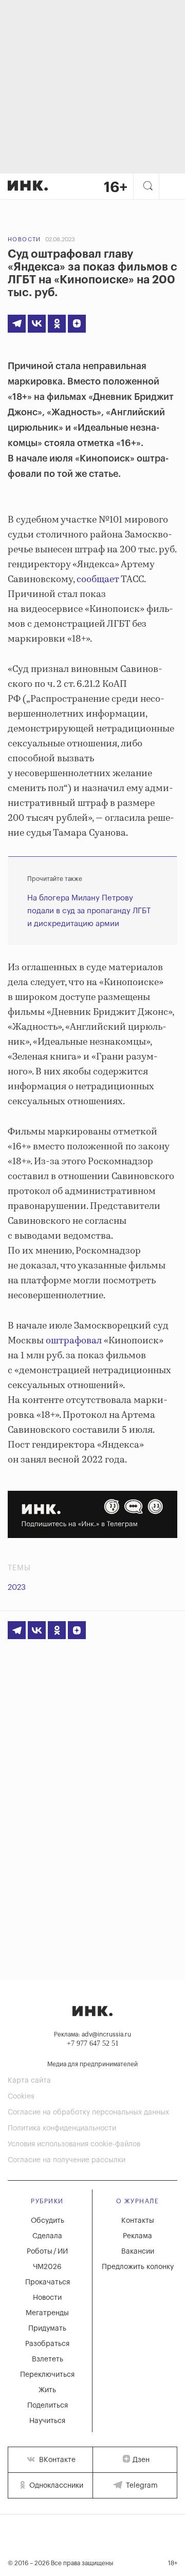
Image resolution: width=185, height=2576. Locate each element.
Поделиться (48, 2406)
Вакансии (138, 2252)
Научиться (47, 2421)
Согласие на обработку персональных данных (88, 2112)
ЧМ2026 (47, 2267)
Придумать (47, 2329)
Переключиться (47, 2375)
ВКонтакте (56, 2460)
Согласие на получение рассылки (67, 2160)
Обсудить (48, 2221)
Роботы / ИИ (47, 2252)
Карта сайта (29, 2081)
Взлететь (48, 2359)
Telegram (141, 2486)
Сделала (47, 2236)
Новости (24, 239)
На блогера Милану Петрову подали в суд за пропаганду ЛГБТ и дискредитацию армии (89, 911)
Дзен (141, 2460)
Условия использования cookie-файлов (74, 2144)
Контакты (138, 2221)
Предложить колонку (138, 2267)
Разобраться (47, 2344)
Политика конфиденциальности (62, 2128)
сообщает (98, 580)
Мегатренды (47, 2313)
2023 (17, 1588)
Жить (47, 2390)
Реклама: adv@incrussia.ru (92, 2034)
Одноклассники (55, 2486)
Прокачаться (48, 2282)
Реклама (137, 2236)
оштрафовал (74, 1341)
